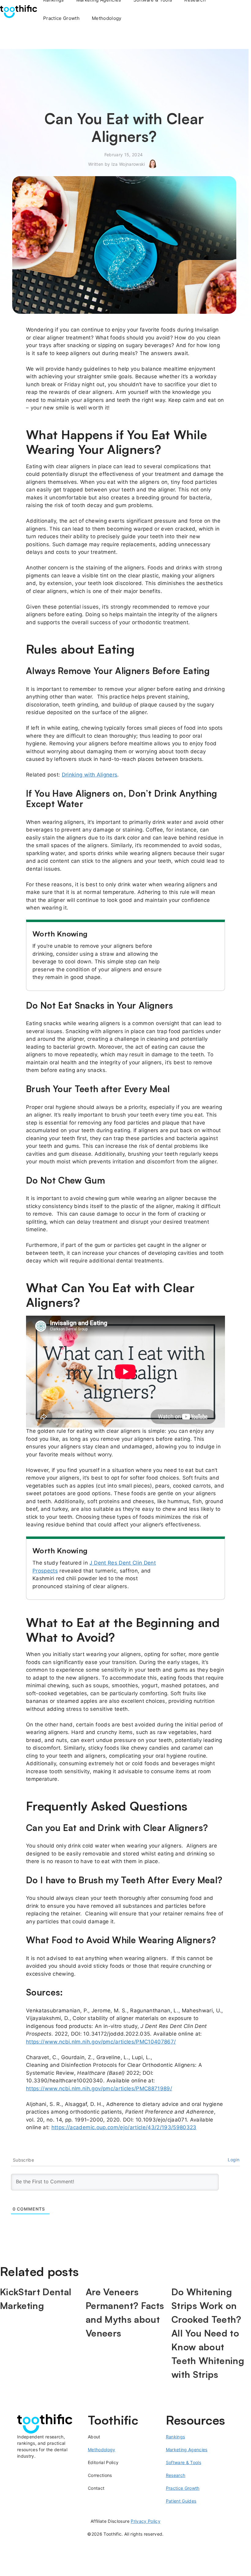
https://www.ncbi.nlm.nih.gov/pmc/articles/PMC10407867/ (101, 2042)
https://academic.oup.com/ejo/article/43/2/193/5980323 (124, 2127)
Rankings (176, 2437)
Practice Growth (61, 18)
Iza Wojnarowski (128, 164)
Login (234, 2160)
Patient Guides (181, 2501)
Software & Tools (184, 2462)
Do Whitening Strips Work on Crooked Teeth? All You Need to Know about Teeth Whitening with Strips (208, 2333)
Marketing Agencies (187, 2450)
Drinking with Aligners (90, 775)
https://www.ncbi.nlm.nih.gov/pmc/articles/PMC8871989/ (99, 2089)
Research (176, 2475)
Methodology (107, 18)
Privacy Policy (146, 2521)
